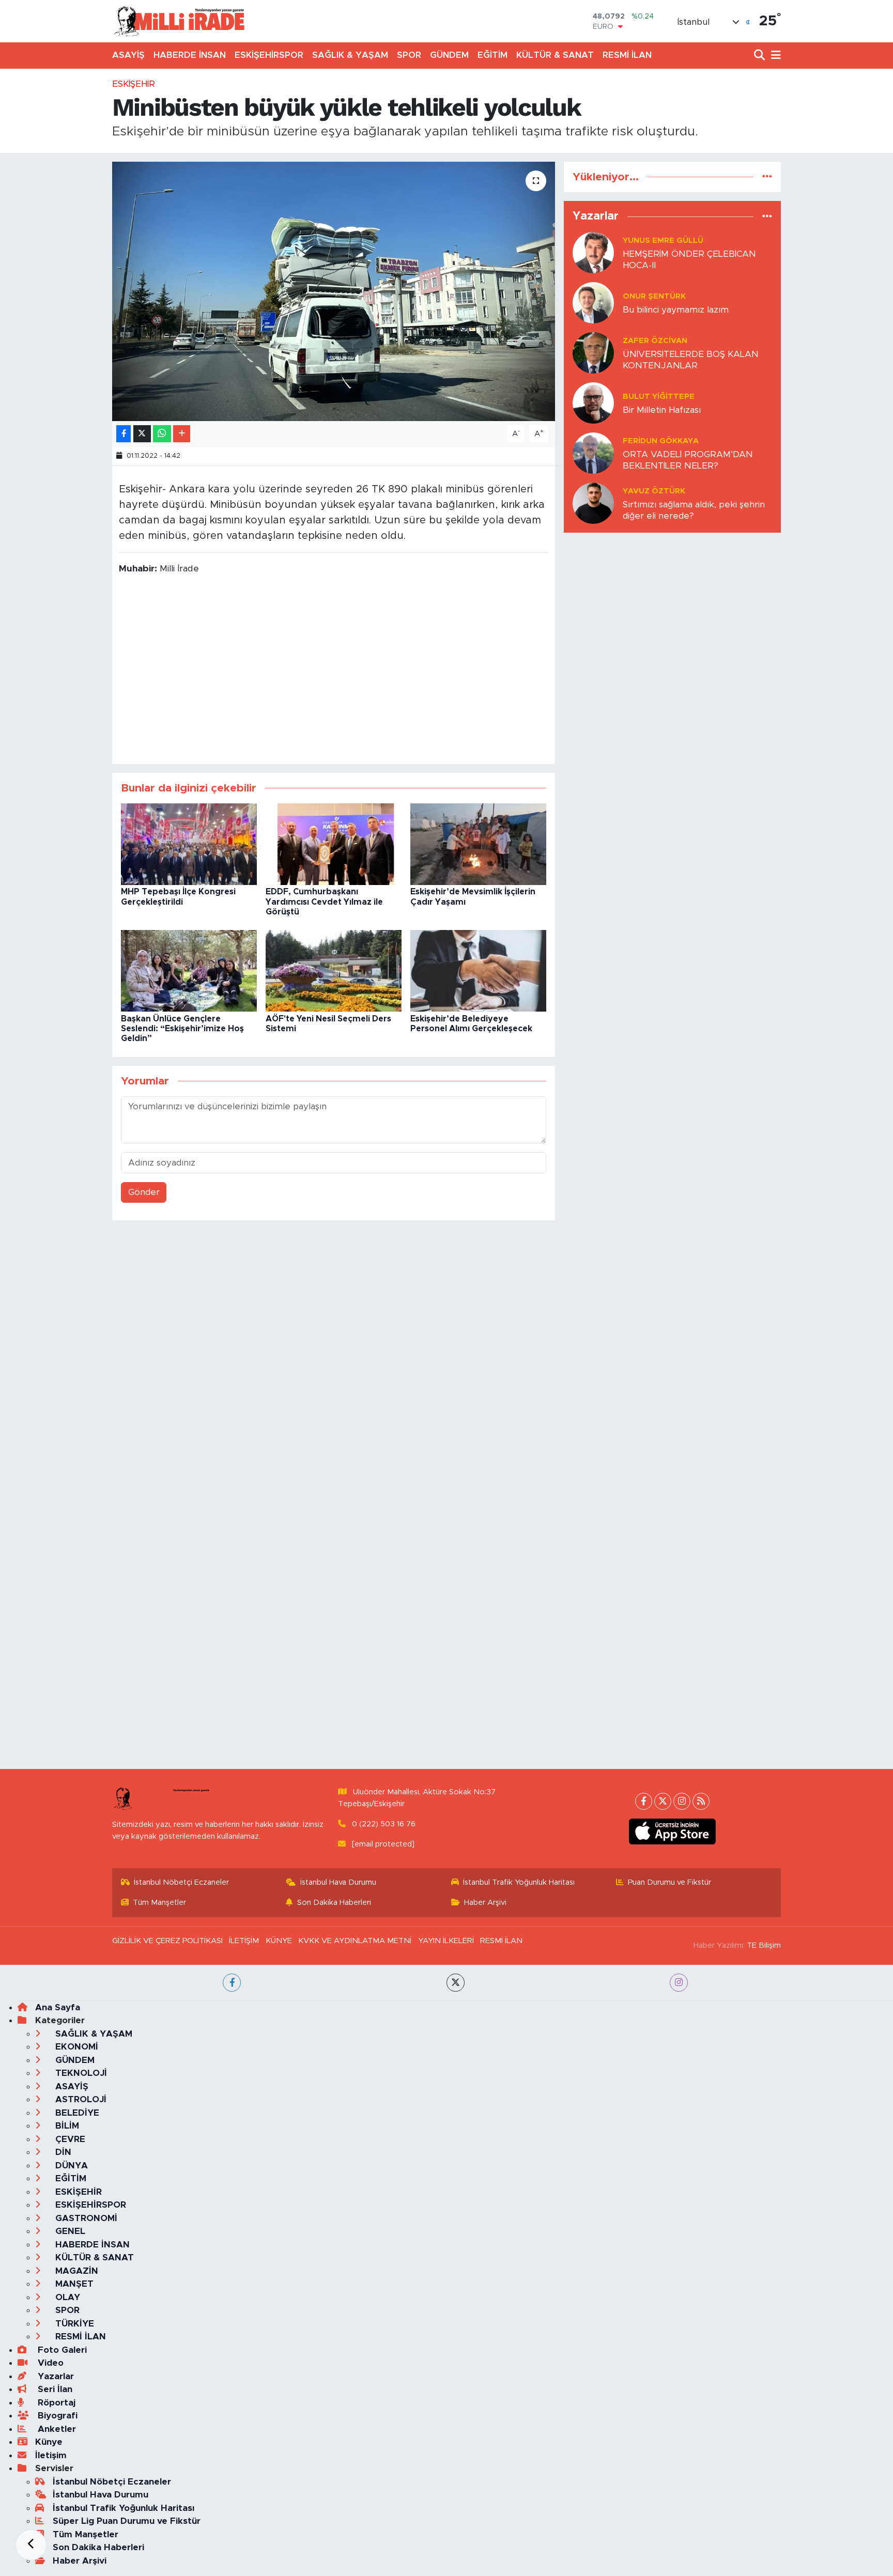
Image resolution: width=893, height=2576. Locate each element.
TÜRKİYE (73, 2324)
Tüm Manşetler (159, 1903)
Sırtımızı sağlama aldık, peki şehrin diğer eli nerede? (694, 510)
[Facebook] (644, 1801)
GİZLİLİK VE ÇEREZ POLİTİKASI (167, 1941)
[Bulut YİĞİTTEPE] (593, 403)
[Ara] (760, 56)
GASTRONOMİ (85, 2218)
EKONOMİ (75, 2047)
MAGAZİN (75, 2271)
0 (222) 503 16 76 (384, 1824)
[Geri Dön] (31, 2545)
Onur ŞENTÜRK (654, 296)
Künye (49, 2442)
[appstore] (673, 1832)
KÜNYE (279, 1941)
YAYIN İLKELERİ (446, 1941)
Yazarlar (55, 2376)
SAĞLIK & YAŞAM (350, 55)
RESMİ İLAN (627, 55)
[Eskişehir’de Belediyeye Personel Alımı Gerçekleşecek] (478, 971)
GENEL (69, 2231)
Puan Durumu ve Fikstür (669, 1882)
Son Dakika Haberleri (334, 1903)
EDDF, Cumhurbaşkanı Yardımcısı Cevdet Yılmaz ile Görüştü (324, 902)
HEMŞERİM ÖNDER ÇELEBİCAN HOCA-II (689, 259)
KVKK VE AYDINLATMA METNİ (355, 1941)
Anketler (56, 2429)
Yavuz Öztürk (654, 491)
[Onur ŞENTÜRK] (593, 302)
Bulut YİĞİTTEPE (659, 397)
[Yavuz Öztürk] (593, 503)
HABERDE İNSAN (190, 55)
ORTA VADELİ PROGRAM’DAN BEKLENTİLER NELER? (688, 460)
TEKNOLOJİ (80, 2073)
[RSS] (701, 1801)
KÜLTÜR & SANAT (555, 55)
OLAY (66, 2297)
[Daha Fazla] (182, 434)
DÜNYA (70, 2166)
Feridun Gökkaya (661, 441)
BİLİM (66, 2126)
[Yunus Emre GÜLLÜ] (593, 252)
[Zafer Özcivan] (593, 353)
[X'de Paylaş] (142, 434)
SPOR (409, 55)
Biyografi (56, 2416)
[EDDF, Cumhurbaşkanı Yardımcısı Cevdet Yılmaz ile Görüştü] (334, 844)
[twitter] (456, 1983)
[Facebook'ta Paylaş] (124, 434)
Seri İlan (54, 2389)
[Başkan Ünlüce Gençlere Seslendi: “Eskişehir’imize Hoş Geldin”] (189, 971)
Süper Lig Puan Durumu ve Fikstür (127, 2521)
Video (49, 2363)
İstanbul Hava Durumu (338, 1882)
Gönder (144, 1192)
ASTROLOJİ (80, 2099)
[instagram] (679, 1983)
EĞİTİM (492, 55)
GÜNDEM (449, 55)
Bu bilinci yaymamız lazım (676, 310)
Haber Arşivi (485, 1903)
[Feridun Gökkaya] (593, 453)
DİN (62, 2152)
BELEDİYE (76, 2113)
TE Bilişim (764, 1945)
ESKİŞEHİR (134, 84)
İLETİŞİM (244, 1941)
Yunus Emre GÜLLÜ (663, 240)
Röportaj (55, 2403)
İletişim (51, 2455)
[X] (663, 1801)
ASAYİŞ (128, 55)
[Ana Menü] (774, 56)
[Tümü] (767, 177)
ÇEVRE (69, 2139)
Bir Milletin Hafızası (662, 410)
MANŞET (73, 2284)
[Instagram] (682, 1801)
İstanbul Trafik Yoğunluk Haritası (519, 1882)
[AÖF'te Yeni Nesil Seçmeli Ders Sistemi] (334, 971)
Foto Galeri (61, 2350)
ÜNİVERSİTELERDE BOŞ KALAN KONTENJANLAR (691, 360)
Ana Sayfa (58, 2007)
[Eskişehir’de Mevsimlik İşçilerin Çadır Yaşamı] (478, 844)
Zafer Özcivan (655, 341)
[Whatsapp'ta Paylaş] (162, 434)
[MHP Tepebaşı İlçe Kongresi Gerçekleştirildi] (189, 844)
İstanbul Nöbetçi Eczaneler (181, 1882)
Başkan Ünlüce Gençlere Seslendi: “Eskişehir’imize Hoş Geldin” (182, 1029)
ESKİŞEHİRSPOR (269, 55)
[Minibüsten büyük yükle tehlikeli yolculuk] (334, 291)
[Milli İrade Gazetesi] (179, 21)
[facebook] (232, 1983)
